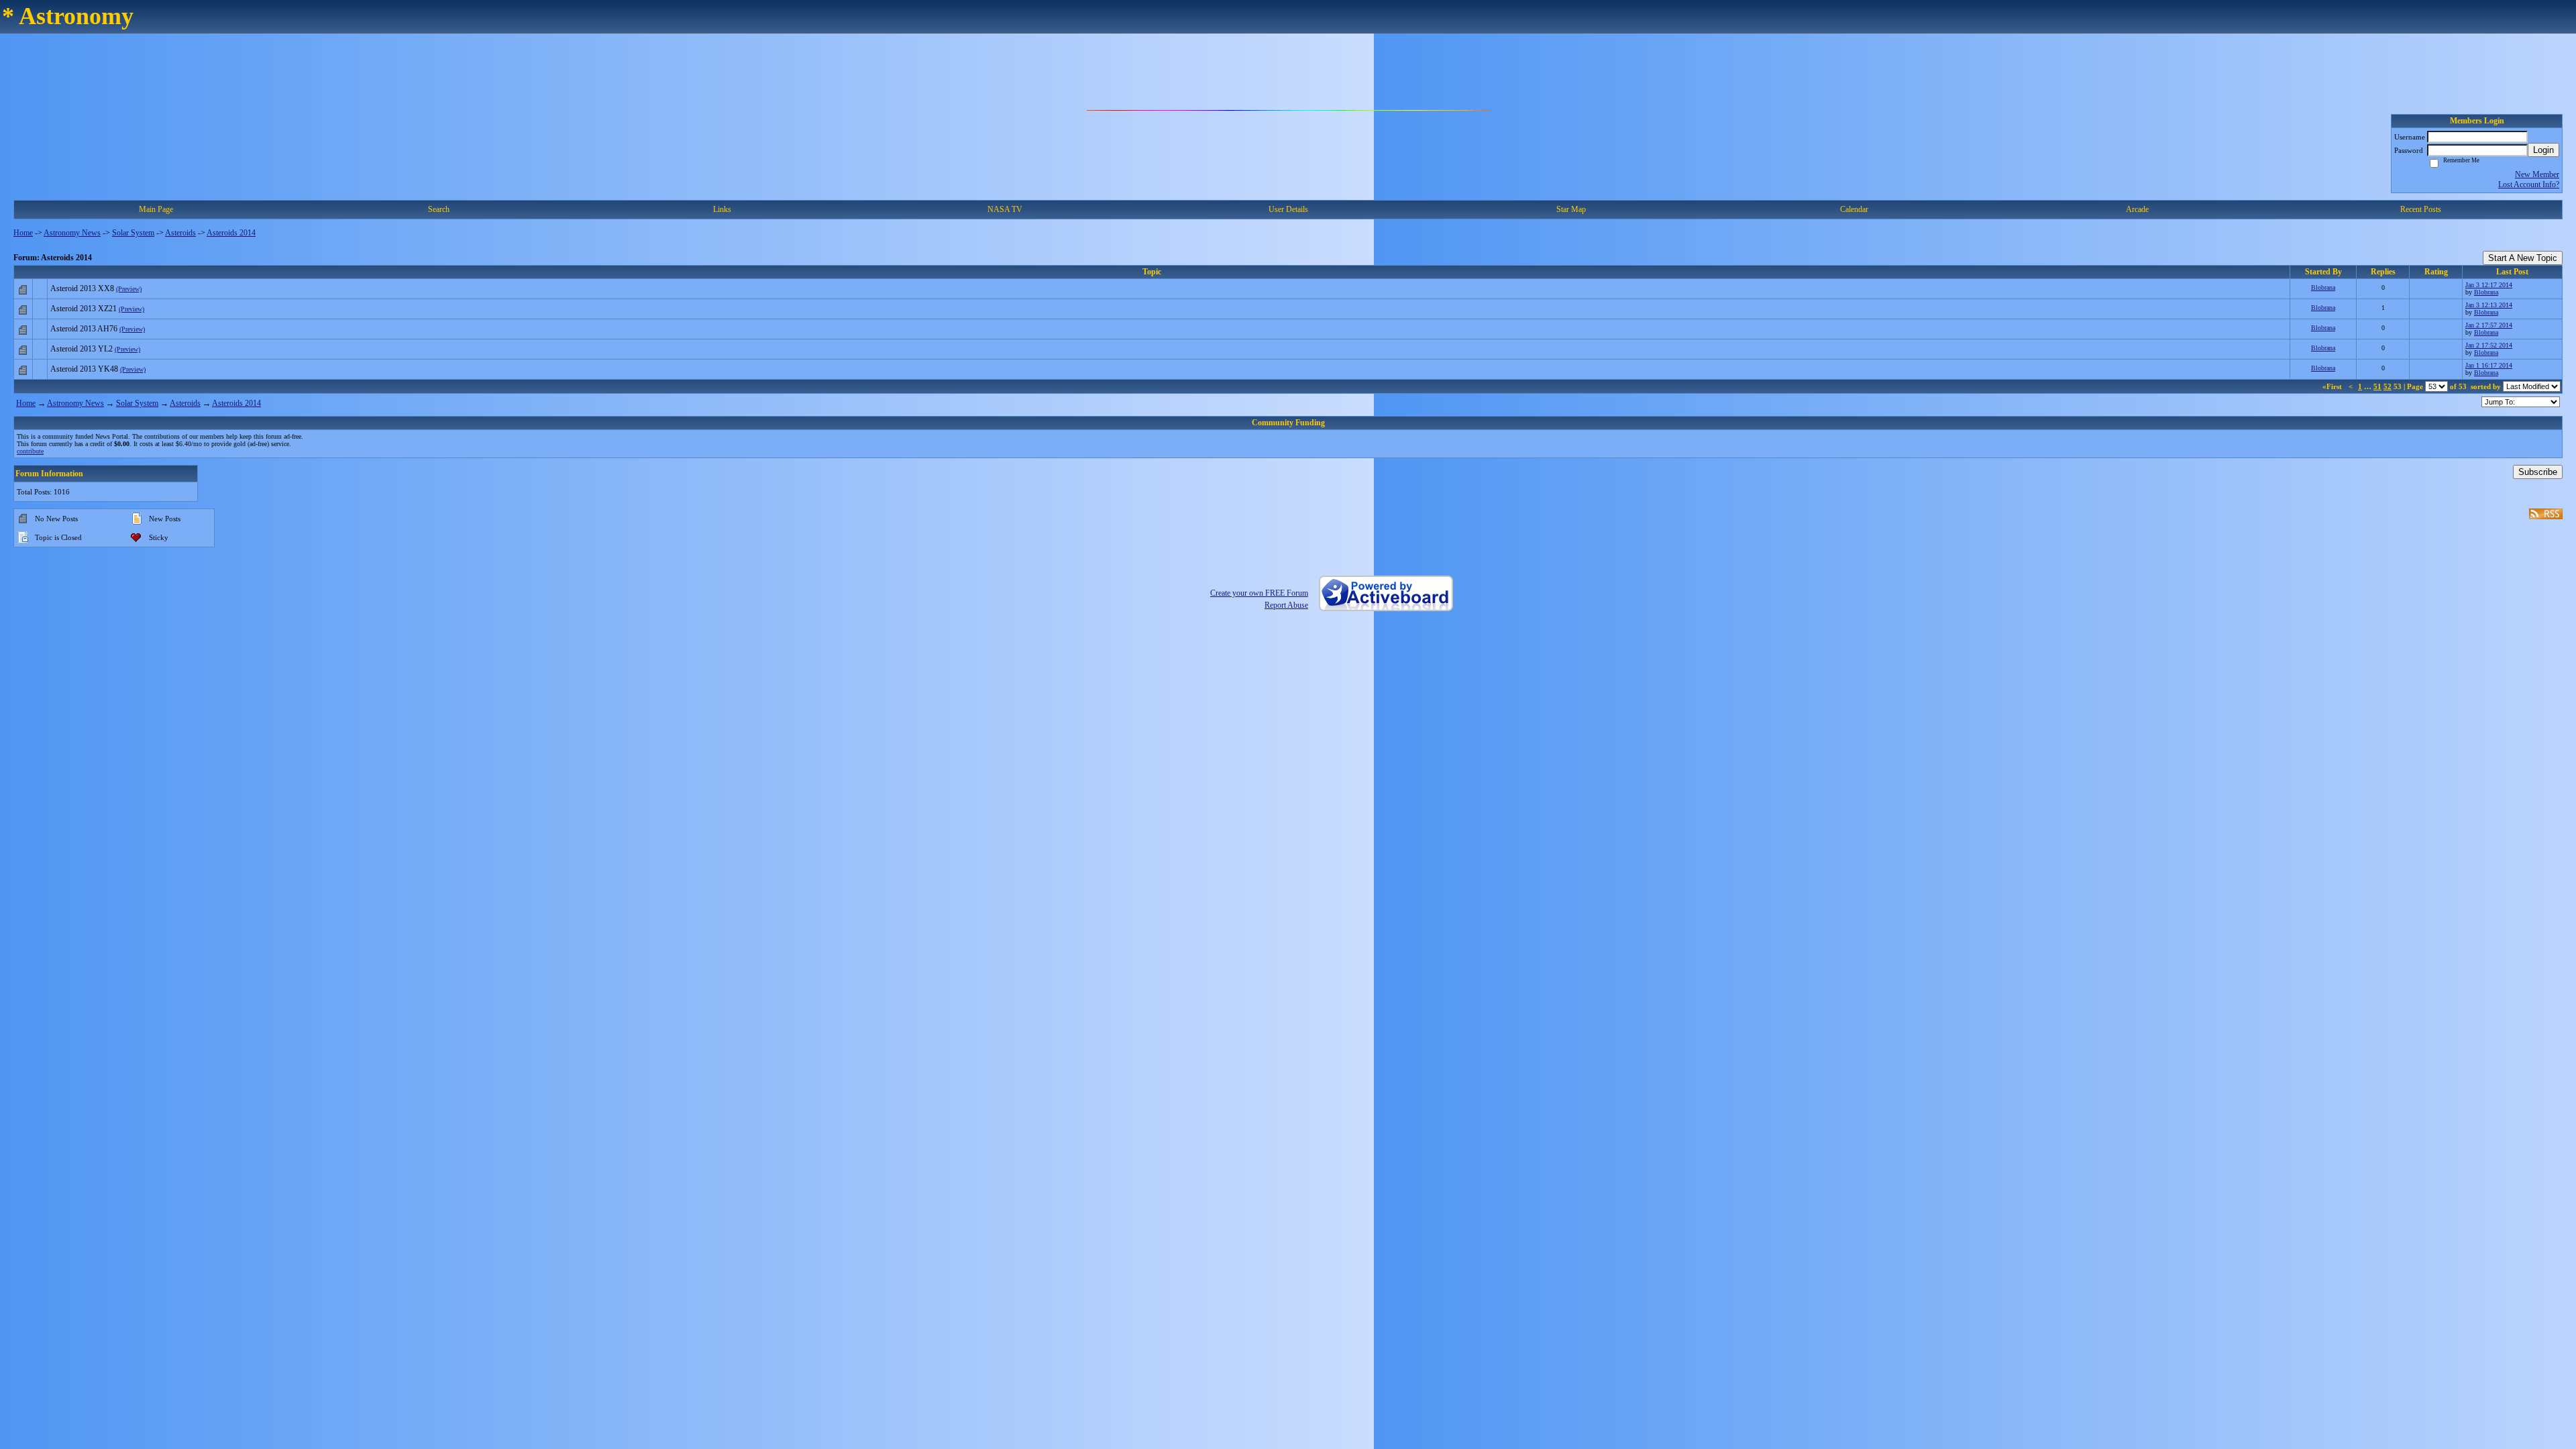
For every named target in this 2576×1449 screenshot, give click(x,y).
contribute (30, 451)
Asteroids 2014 (231, 233)
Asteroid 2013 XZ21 (84, 309)
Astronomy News (72, 233)
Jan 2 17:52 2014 (2489, 345)
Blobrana (2323, 287)
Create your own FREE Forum (1259, 593)
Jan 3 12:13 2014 (2489, 305)
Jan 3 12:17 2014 (2489, 285)
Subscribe (2538, 472)
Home (23, 233)
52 (2387, 386)
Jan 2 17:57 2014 (2489, 325)
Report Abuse (1286, 605)
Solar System (133, 233)
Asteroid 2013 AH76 (84, 329)
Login (2543, 150)
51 (2377, 386)
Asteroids (180, 233)
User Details (1288, 209)
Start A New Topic (2523, 258)
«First (2333, 386)
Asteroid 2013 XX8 (82, 288)
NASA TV (1005, 209)
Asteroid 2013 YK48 (84, 369)
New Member (2537, 174)
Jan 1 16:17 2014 (2489, 365)
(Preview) (129, 289)
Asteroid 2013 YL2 (82, 349)
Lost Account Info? (2529, 184)
